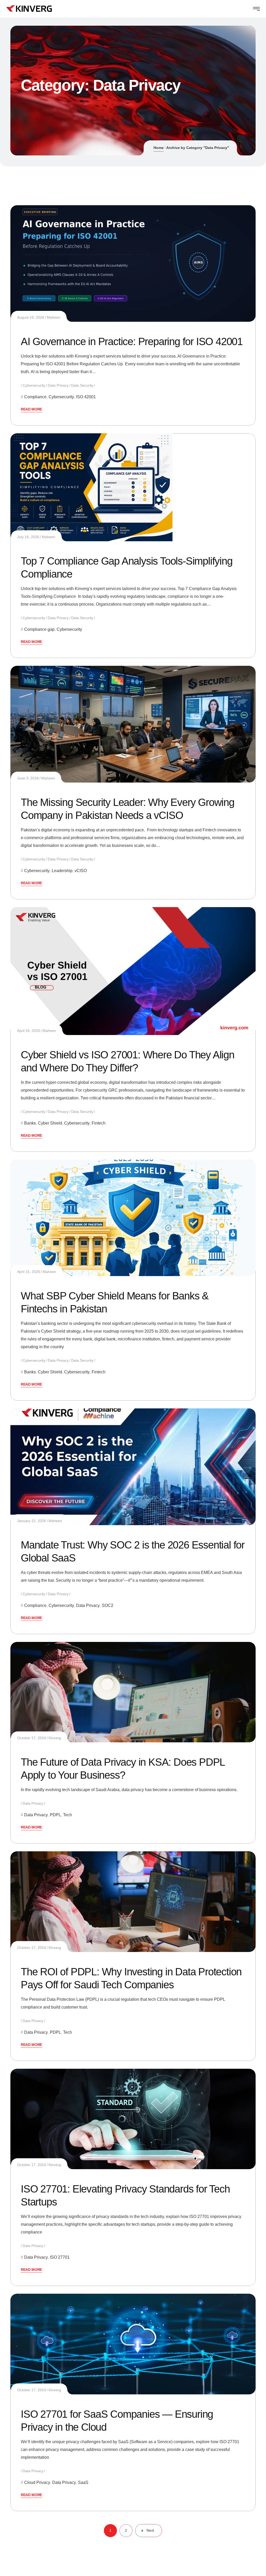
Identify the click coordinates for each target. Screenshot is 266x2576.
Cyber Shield (50, 1123)
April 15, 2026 (29, 1272)
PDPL (55, 1815)
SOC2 (108, 1605)
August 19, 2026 (31, 317)
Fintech (99, 1123)
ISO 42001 (86, 397)
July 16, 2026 (28, 537)
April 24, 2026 (29, 1031)
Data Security (82, 385)
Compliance (35, 397)
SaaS (83, 2482)
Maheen (54, 317)
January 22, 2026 (32, 1521)
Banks (30, 1123)
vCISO (81, 871)
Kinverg (55, 1738)
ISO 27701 (60, 2257)
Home (159, 148)
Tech (68, 1815)
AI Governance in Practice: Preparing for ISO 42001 (132, 341)
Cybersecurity (34, 385)
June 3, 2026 (28, 778)
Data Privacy (58, 385)
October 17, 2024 (32, 1738)
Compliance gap (39, 629)
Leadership (62, 871)
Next (150, 2530)
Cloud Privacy (37, 2482)
